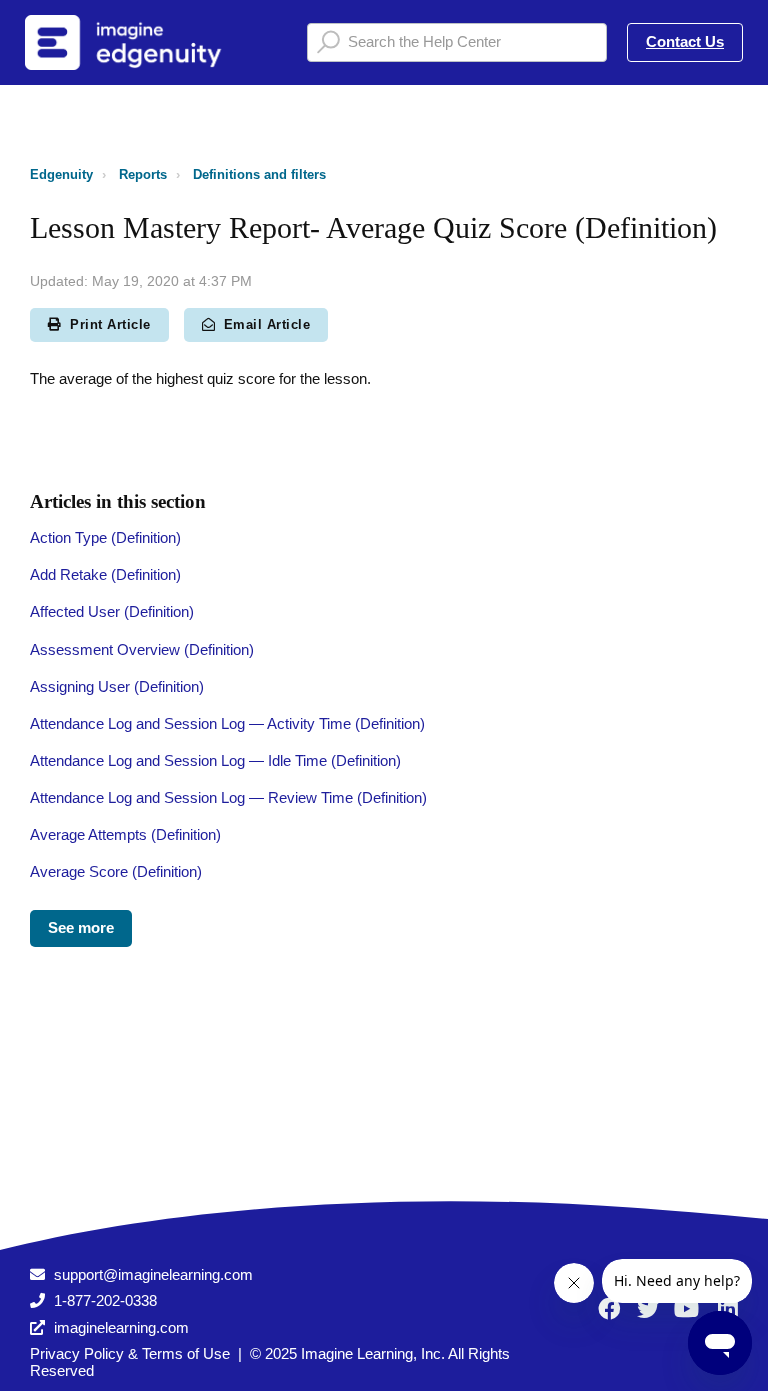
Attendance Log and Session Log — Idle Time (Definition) (215, 760)
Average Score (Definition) (116, 871)
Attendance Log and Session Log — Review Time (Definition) (228, 797)
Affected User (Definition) (112, 611)
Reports (143, 174)
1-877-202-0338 (105, 1300)
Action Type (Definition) (105, 537)
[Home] (149, 42)
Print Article (110, 324)
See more (81, 927)
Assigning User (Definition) (117, 686)
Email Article (267, 324)
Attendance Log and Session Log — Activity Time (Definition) (227, 723)
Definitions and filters (259, 174)
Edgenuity (61, 174)
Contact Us (685, 41)
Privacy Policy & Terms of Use (130, 1353)
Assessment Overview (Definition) (142, 649)
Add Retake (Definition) (105, 574)
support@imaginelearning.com (153, 1274)
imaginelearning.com (121, 1327)
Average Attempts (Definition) (125, 834)
